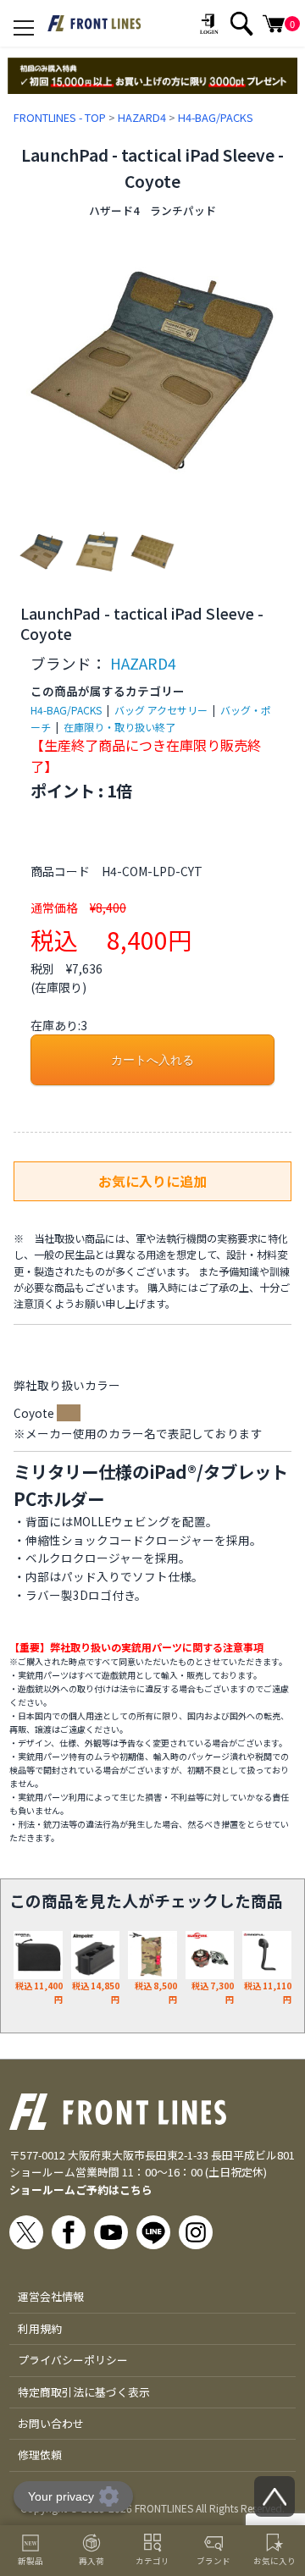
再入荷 (91, 2561)
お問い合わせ (51, 2423)
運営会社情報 (51, 2296)
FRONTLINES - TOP (60, 117)
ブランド (213, 2561)
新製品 (30, 2561)
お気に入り (274, 2561)
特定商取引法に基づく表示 (84, 2392)
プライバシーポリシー (73, 2360)
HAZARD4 (142, 117)
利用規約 (40, 2328)
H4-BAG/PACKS (216, 117)
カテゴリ (152, 2561)
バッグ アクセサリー (161, 710)
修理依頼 (40, 2455)
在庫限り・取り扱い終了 (119, 727)
